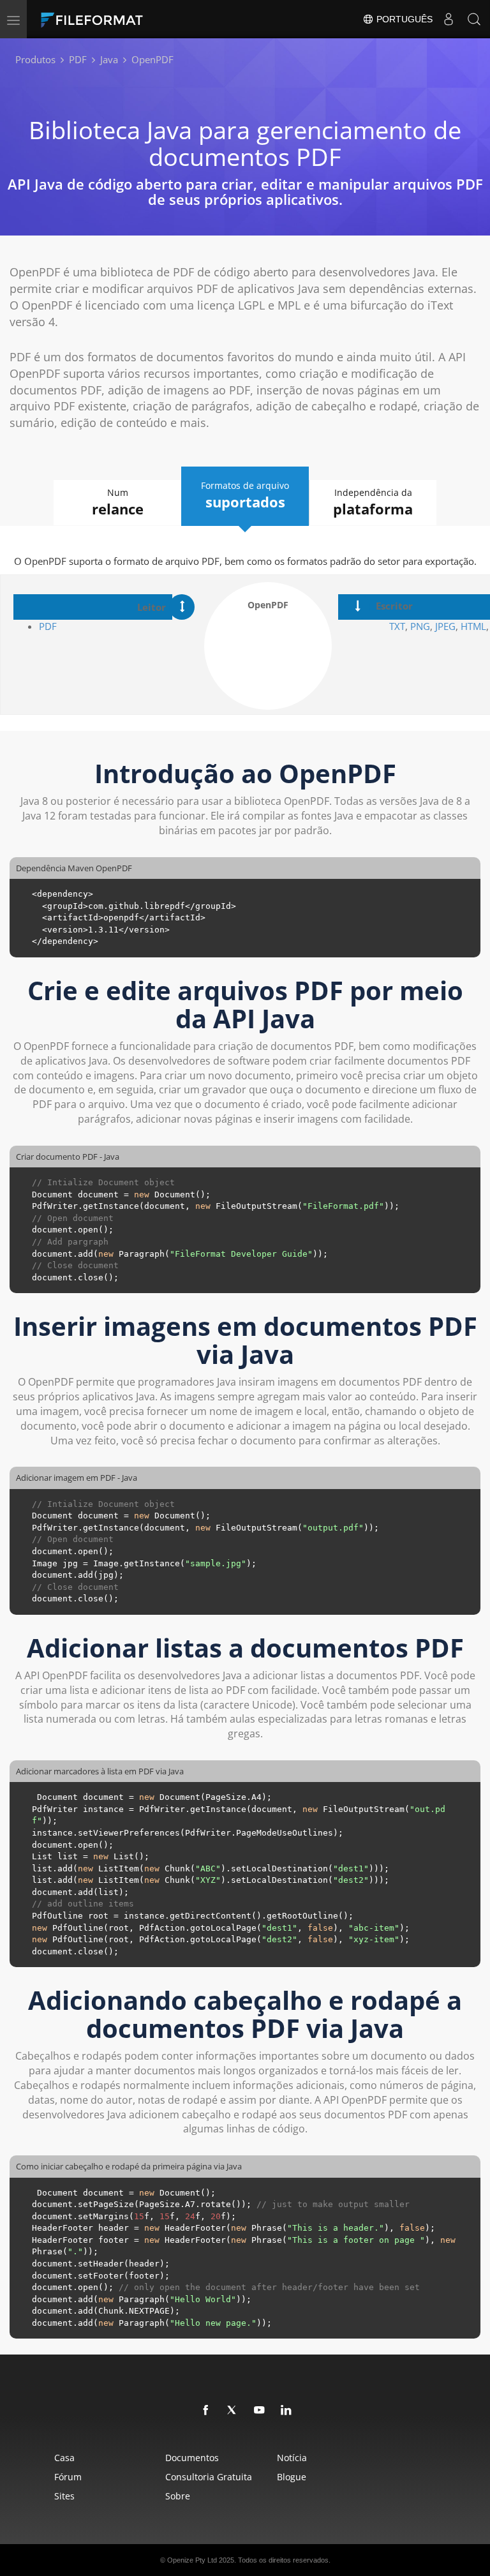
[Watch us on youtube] (260, 2411)
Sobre (178, 2496)
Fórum (68, 2477)
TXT (397, 626)
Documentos (192, 2458)
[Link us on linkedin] (286, 2411)
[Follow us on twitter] (233, 2411)
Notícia (292, 2458)
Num (118, 502)
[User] (449, 19)
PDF (48, 626)
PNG (420, 626)
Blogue (292, 2477)
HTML (473, 626)
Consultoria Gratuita (209, 2477)
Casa (64, 2458)
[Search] (474, 19)
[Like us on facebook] (206, 2411)
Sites (64, 2496)
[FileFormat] (122, 19)
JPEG (444, 626)
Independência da (373, 502)
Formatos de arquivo (245, 495)
